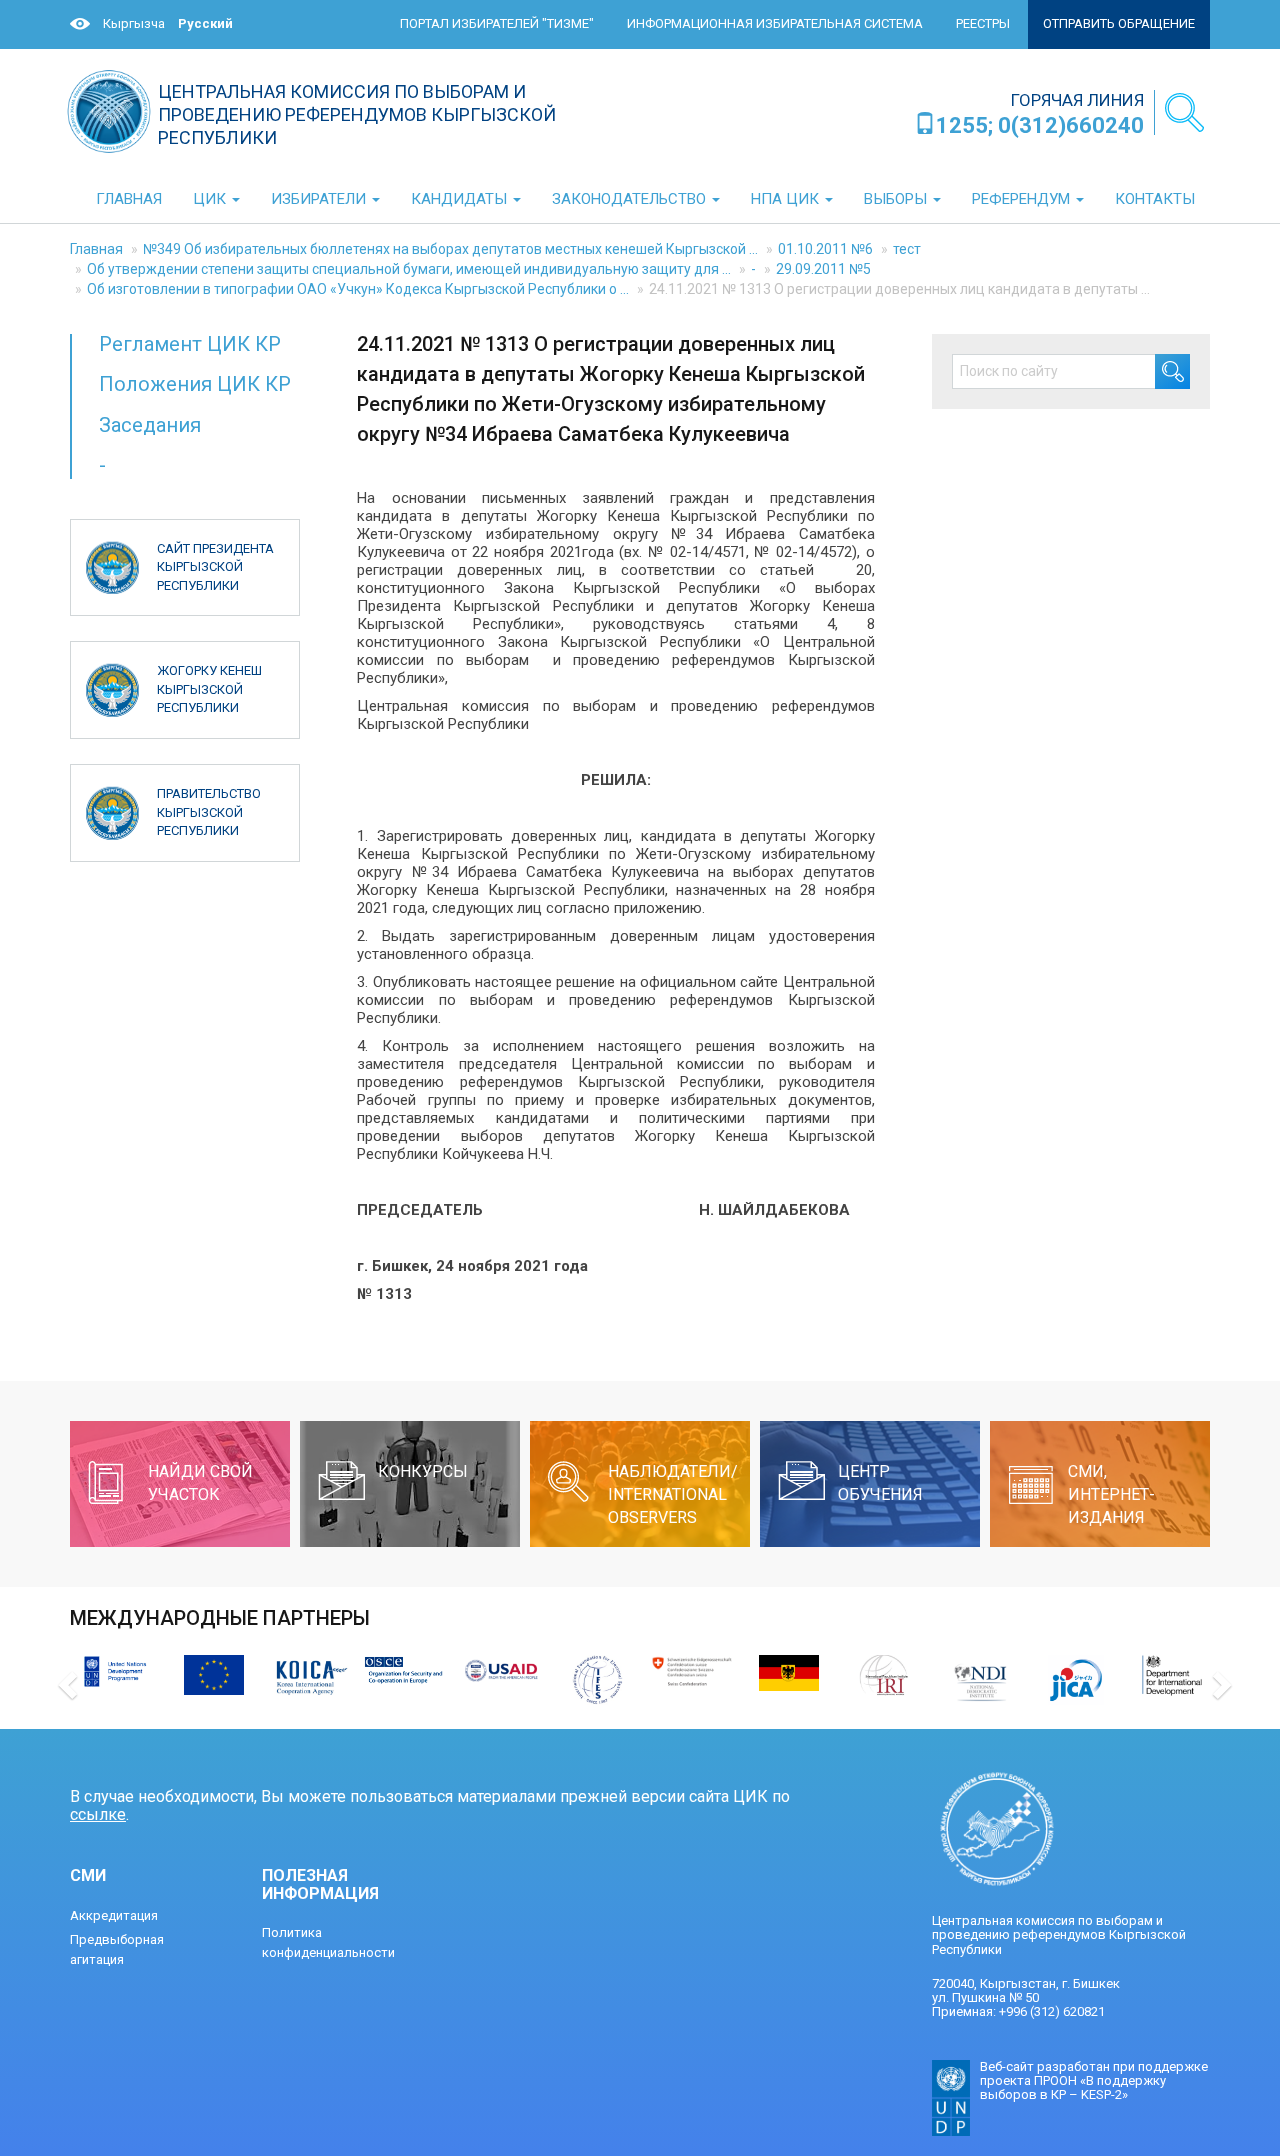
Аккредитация (114, 1915)
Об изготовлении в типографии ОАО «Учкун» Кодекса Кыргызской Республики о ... (358, 289)
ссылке (98, 1814)
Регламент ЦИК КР (190, 344)
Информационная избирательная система (775, 23)
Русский (205, 23)
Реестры (983, 23)
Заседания (150, 425)
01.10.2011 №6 (825, 249)
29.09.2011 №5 (823, 269)
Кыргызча (134, 23)
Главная (96, 249)
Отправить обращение (1119, 23)
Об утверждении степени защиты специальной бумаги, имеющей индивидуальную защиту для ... (409, 269)
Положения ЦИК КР (195, 384)
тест (907, 249)
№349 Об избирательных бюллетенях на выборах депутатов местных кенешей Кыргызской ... (450, 249)
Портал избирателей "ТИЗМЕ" (497, 23)
